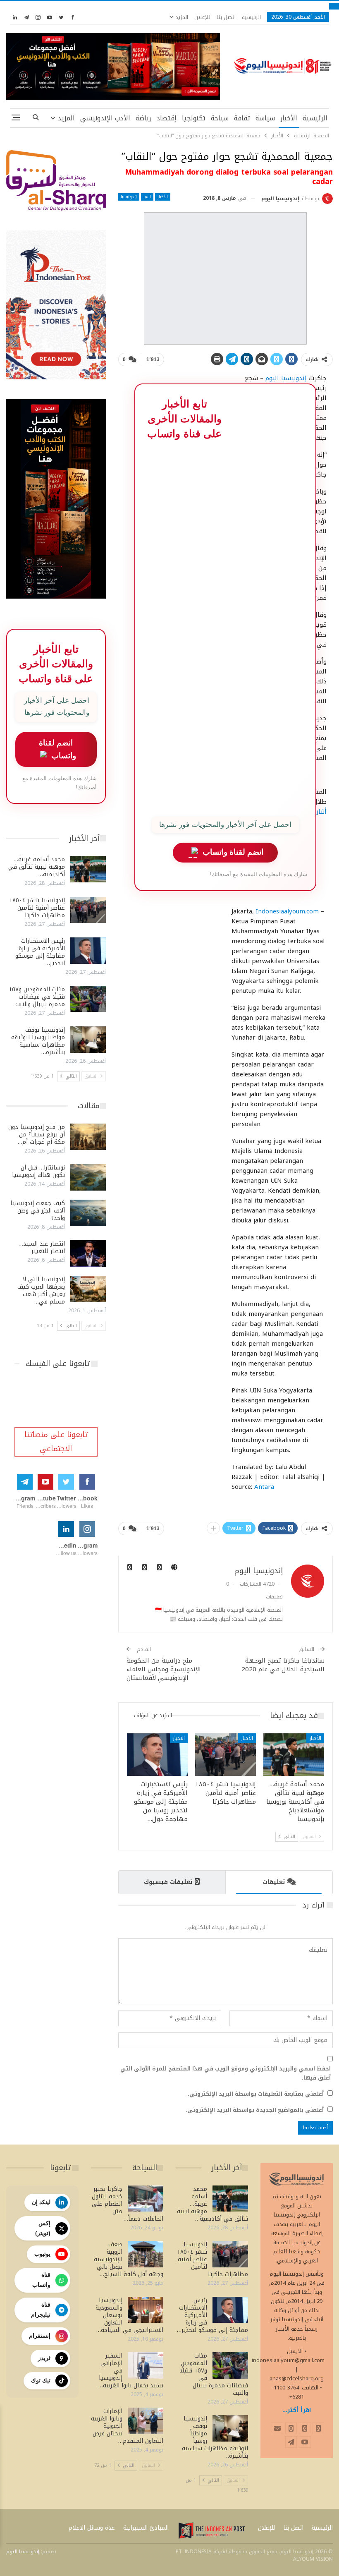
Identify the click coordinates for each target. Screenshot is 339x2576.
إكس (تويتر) (43, 2228)
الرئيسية (251, 17)
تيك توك (41, 2380)
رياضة (143, 118)
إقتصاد (166, 118)
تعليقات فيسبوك (168, 1882)
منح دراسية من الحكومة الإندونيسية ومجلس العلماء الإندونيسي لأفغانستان (164, 1669)
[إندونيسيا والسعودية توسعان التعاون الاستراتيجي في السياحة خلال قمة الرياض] (146, 2310)
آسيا (147, 197)
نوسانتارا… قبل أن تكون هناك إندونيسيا (38, 1171)
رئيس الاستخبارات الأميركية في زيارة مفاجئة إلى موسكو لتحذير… (40, 952)
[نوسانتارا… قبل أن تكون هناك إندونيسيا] (88, 1177)
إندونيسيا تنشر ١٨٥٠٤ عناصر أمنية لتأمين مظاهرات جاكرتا (37, 908)
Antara (264, 1487)
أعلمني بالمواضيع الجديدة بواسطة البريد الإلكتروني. (255, 2110)
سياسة (265, 118)
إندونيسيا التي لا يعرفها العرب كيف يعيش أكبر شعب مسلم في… (41, 1290)
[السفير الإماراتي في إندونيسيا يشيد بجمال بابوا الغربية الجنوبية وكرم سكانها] (146, 2365)
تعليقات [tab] (274, 1882)
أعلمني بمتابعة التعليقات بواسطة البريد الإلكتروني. (256, 2094)
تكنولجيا (194, 118)
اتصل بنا (226, 17)
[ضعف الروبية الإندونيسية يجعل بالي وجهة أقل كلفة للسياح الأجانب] (146, 2254)
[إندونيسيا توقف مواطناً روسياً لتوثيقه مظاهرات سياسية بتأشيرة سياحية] (88, 1040)
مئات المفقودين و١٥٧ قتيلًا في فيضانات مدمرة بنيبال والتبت (37, 997)
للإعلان (202, 17)
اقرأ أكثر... (297, 2410)
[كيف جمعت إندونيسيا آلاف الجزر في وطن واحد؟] (88, 1213)
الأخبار (289, 118)
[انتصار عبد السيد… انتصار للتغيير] (88, 1253)
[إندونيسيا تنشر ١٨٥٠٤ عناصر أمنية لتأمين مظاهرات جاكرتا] (226, 1755)
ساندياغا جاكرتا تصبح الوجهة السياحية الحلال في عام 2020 (283, 1665)
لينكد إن (41, 2202)
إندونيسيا (129, 197)
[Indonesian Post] (212, 2530)
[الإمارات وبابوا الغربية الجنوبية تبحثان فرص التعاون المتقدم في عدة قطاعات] (146, 2421)
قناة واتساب (41, 2280)
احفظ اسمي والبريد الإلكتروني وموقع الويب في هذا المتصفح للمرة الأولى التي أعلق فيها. (226, 2073)
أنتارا (320, 812)
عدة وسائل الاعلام (92, 2528)
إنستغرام (40, 2336)
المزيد (181, 17)
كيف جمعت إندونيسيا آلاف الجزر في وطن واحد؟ (38, 1211)
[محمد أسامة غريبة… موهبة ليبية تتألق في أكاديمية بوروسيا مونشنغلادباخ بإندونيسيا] (294, 1755)
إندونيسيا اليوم (286, 378)
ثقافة (242, 118)
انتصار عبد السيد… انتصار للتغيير (42, 1247)
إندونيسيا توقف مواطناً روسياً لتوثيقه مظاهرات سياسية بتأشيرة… (38, 1041)
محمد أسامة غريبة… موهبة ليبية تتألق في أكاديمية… (37, 867)
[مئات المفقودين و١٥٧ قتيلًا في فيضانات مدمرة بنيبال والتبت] (88, 999)
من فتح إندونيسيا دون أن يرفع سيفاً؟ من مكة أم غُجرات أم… (37, 1135)
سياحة (220, 118)
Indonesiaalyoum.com (287, 911)
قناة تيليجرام (41, 2310)
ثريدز (44, 2358)
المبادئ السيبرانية (146, 2528)
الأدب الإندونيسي (105, 118)
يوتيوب (42, 2254)
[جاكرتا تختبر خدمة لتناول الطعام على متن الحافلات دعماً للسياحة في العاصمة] (146, 2199)
